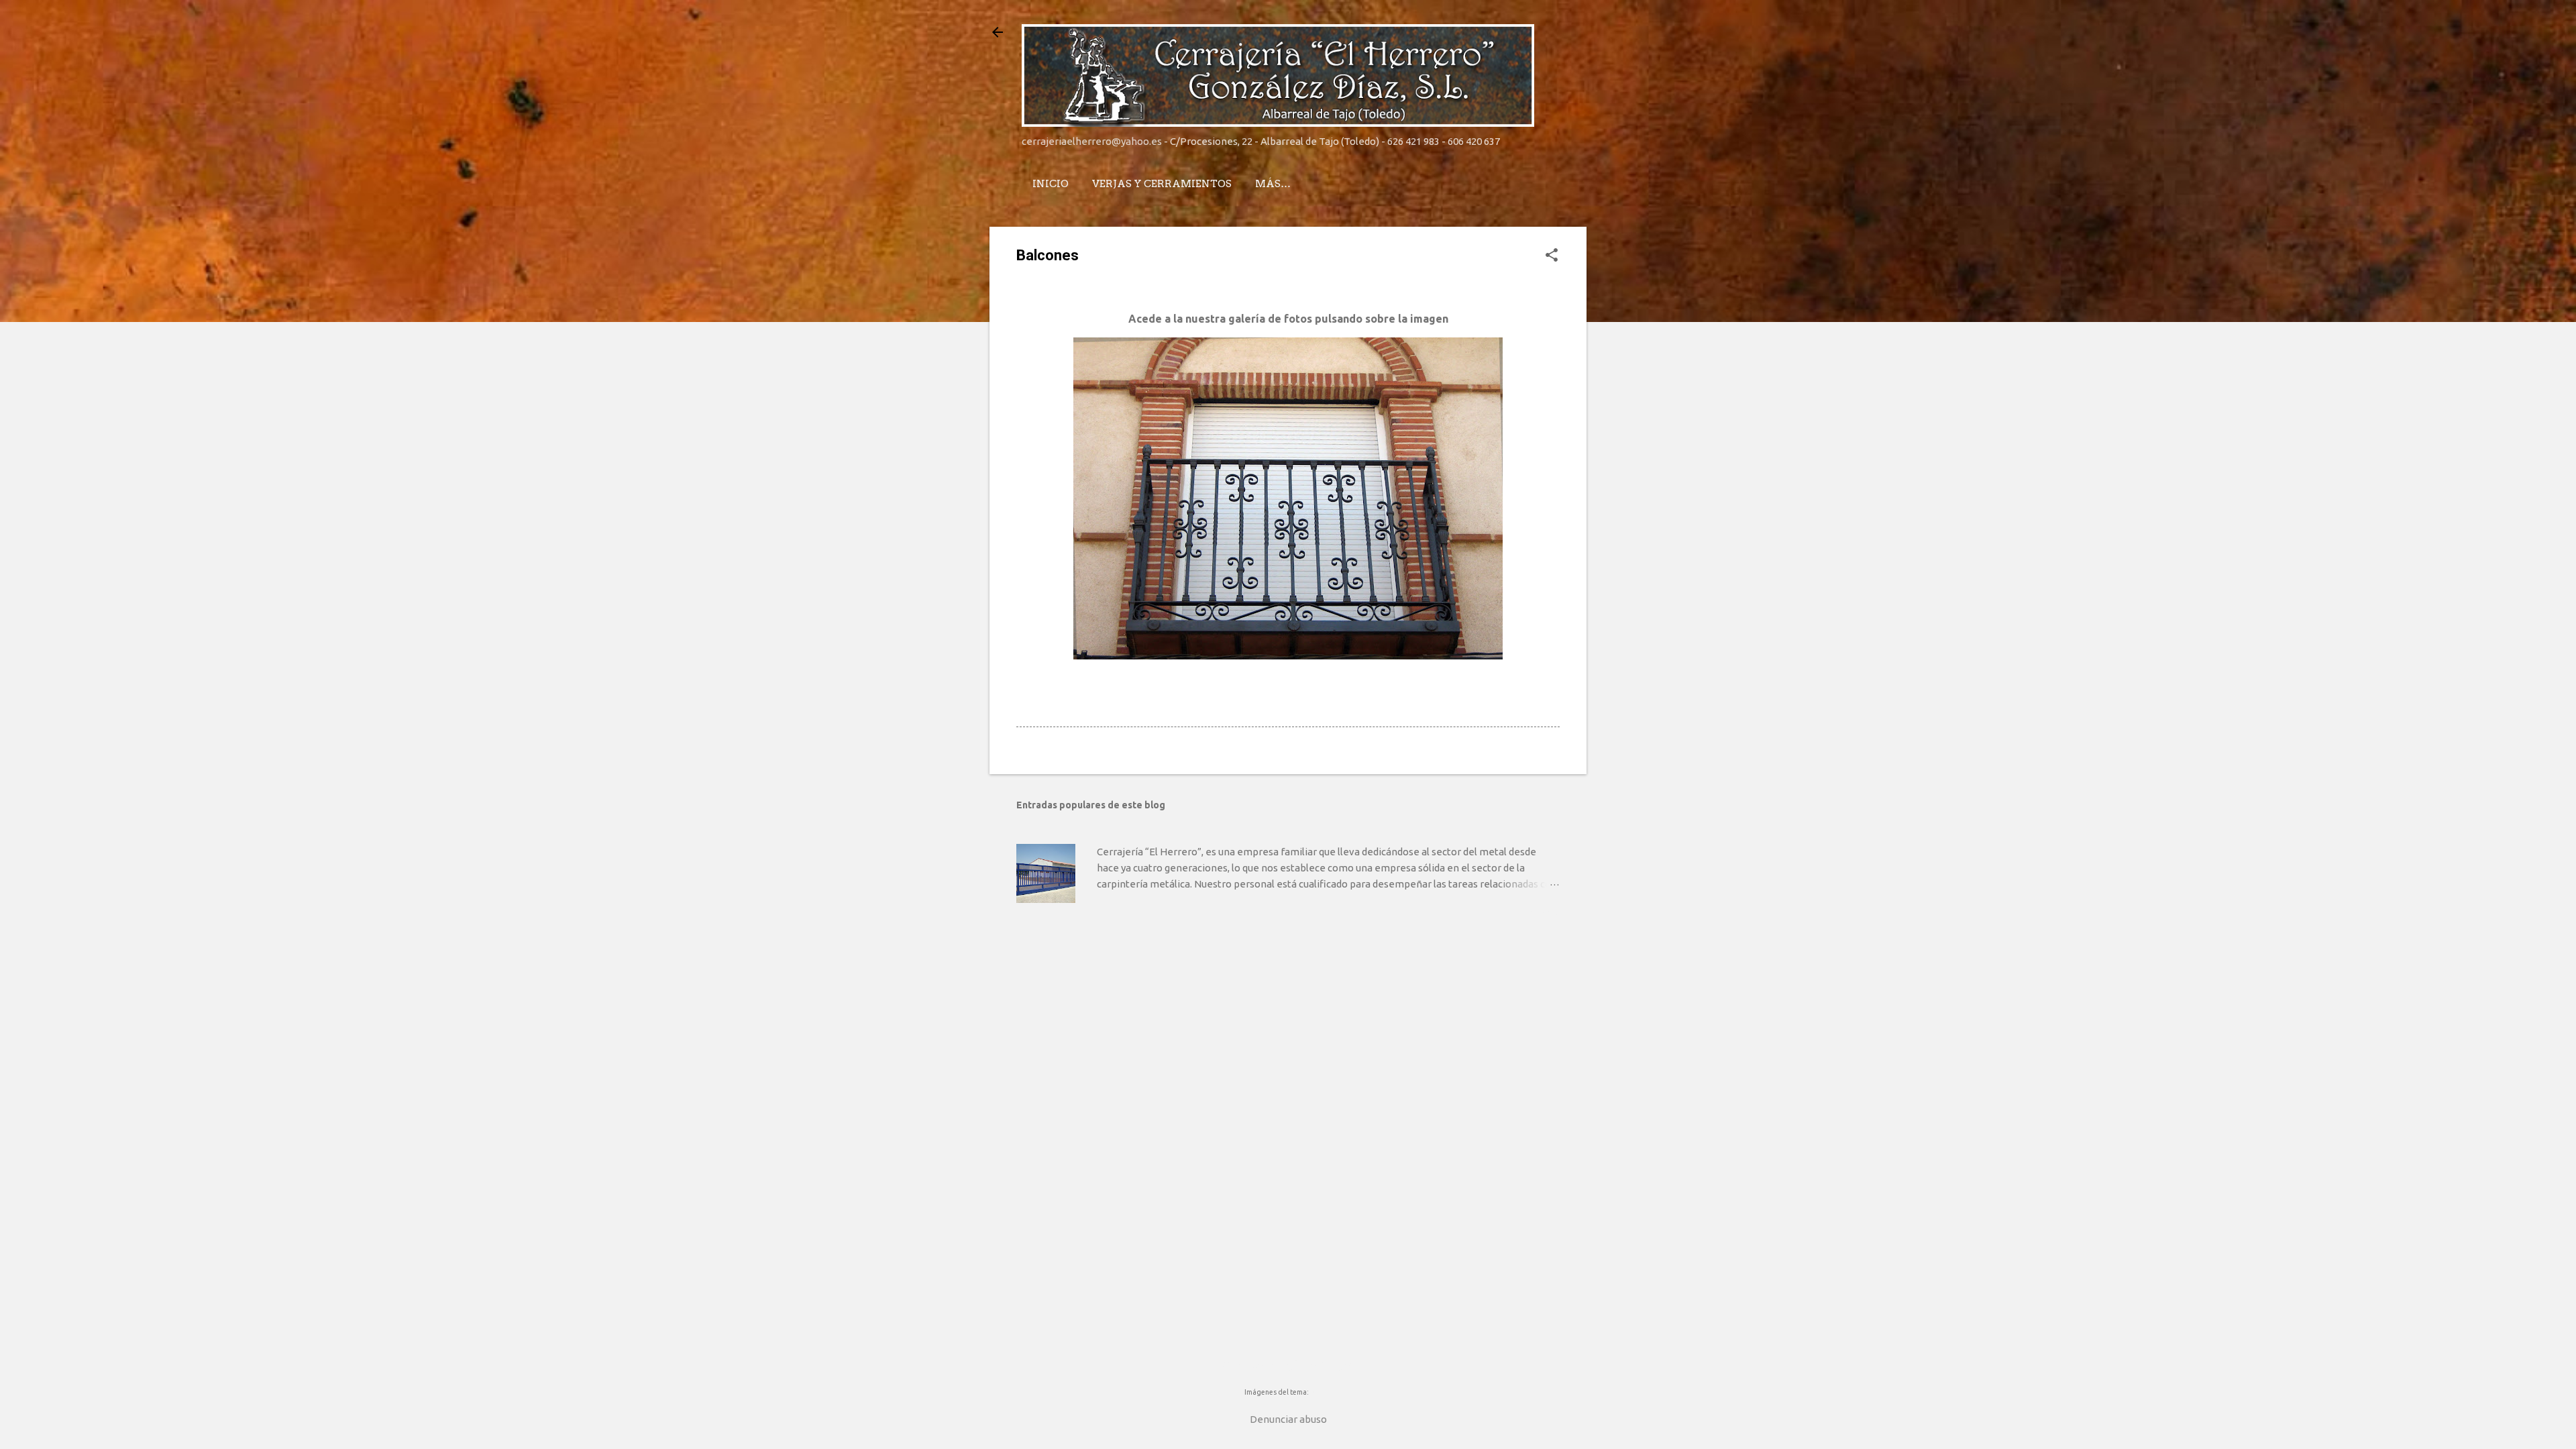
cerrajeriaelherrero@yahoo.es (1092, 141)
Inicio (1051, 184)
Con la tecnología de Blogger (1288, 1365)
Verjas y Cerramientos (1162, 184)
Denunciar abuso (1288, 1419)
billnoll (1321, 1392)
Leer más (1535, 914)
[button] (1552, 256)
